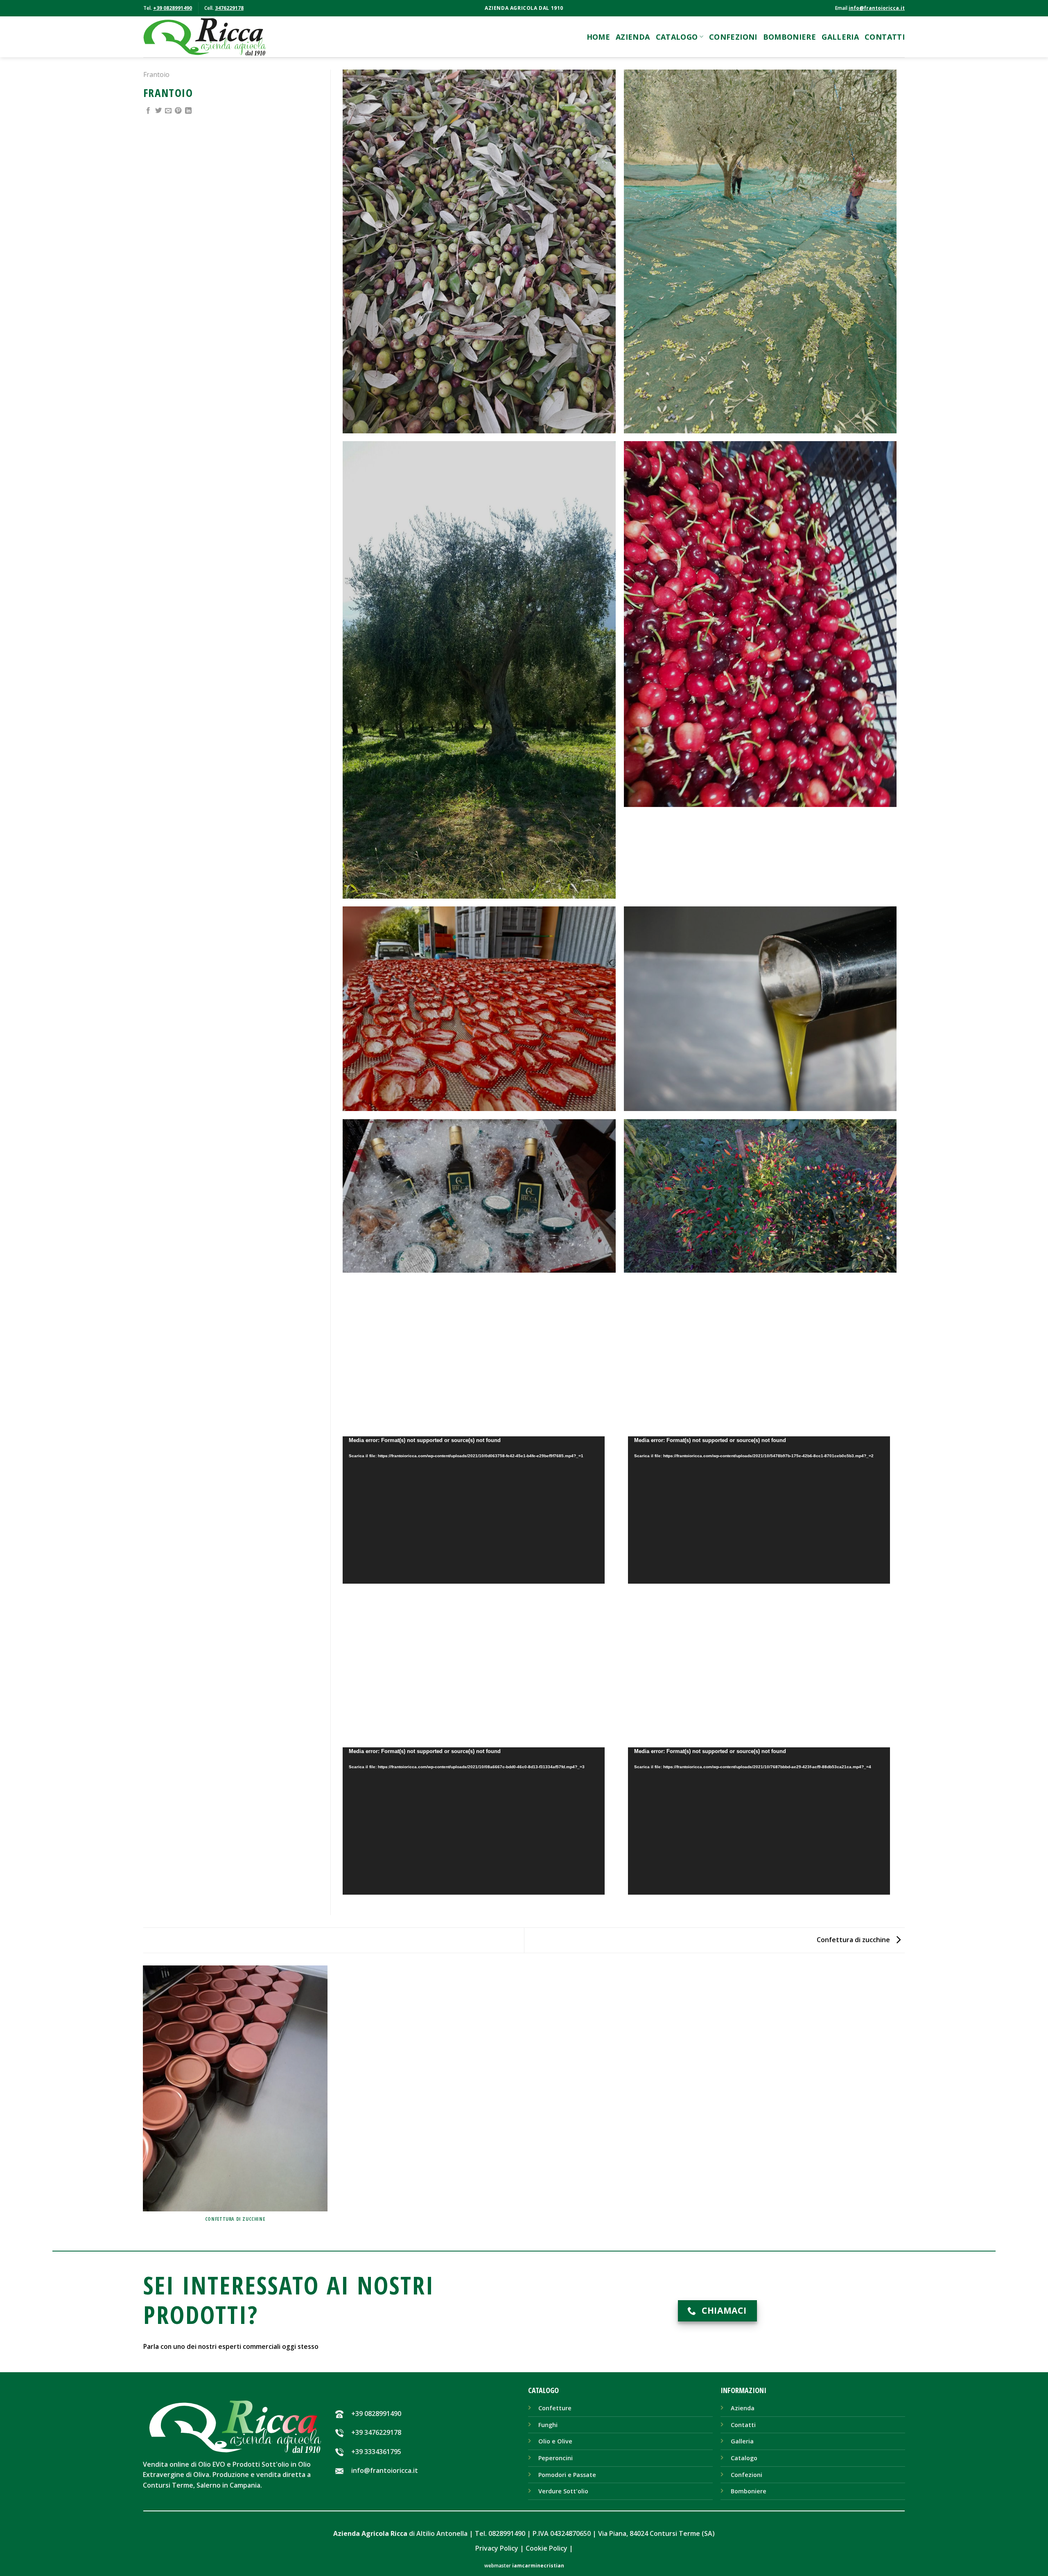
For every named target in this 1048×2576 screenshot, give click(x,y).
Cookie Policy (547, 2548)
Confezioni (733, 37)
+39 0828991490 (173, 8)
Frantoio (156, 74)
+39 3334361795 (376, 2452)
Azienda (633, 37)
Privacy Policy (497, 2548)
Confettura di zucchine (854, 1940)
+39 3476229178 (376, 2432)
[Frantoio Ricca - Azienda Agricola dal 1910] (205, 37)
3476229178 (229, 8)
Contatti (885, 37)
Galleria (840, 37)
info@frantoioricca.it (877, 8)
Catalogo (677, 37)
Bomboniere (790, 37)
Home (598, 37)
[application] (474, 1510)
